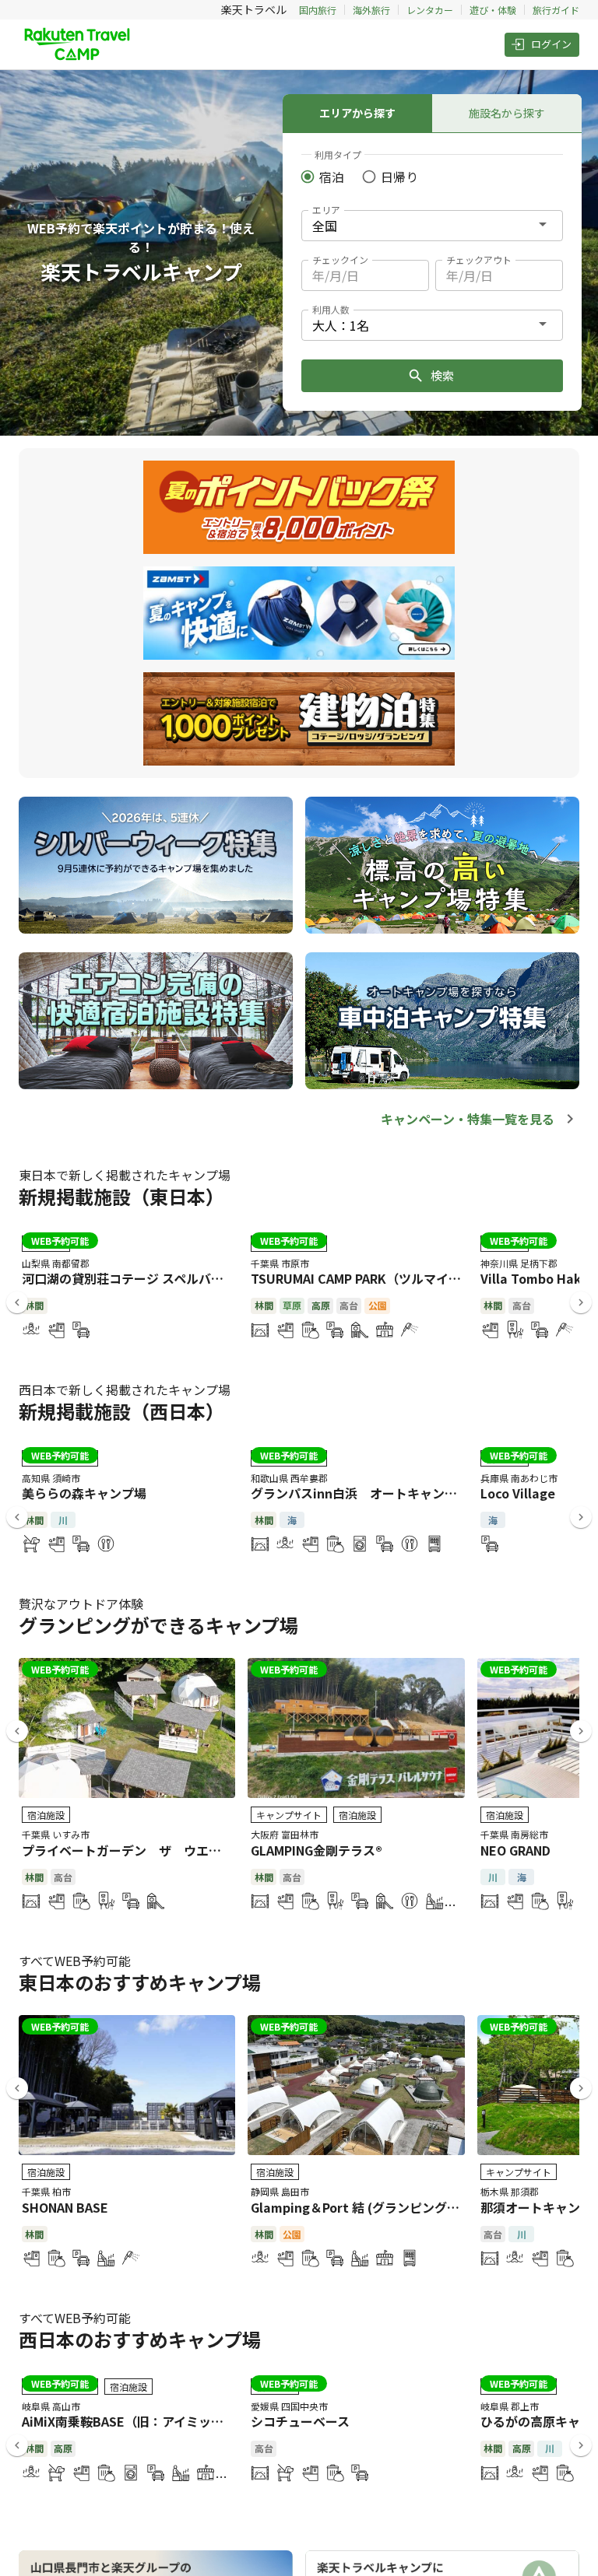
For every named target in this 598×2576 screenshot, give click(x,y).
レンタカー (430, 10)
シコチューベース (300, 2421)
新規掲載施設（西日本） (121, 1411)
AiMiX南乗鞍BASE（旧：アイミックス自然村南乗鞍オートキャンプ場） (222, 2421)
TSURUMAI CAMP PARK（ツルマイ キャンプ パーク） (403, 1278)
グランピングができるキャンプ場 (158, 1625)
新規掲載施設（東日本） (121, 1196)
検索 (442, 375)
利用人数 (331, 309)
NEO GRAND (515, 1850)
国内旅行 (318, 10)
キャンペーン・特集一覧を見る (468, 1119)
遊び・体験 (493, 10)
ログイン (551, 44)
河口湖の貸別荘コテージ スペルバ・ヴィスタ (148, 1278)
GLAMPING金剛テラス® (317, 1850)
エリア (326, 210)
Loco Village (518, 1493)
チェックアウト (479, 259)
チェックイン (340, 259)
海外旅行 (371, 10)
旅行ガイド (556, 10)
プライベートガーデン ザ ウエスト (128, 1850)
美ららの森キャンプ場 (84, 1493)
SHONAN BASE (65, 2207)
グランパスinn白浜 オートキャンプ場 (360, 1493)
